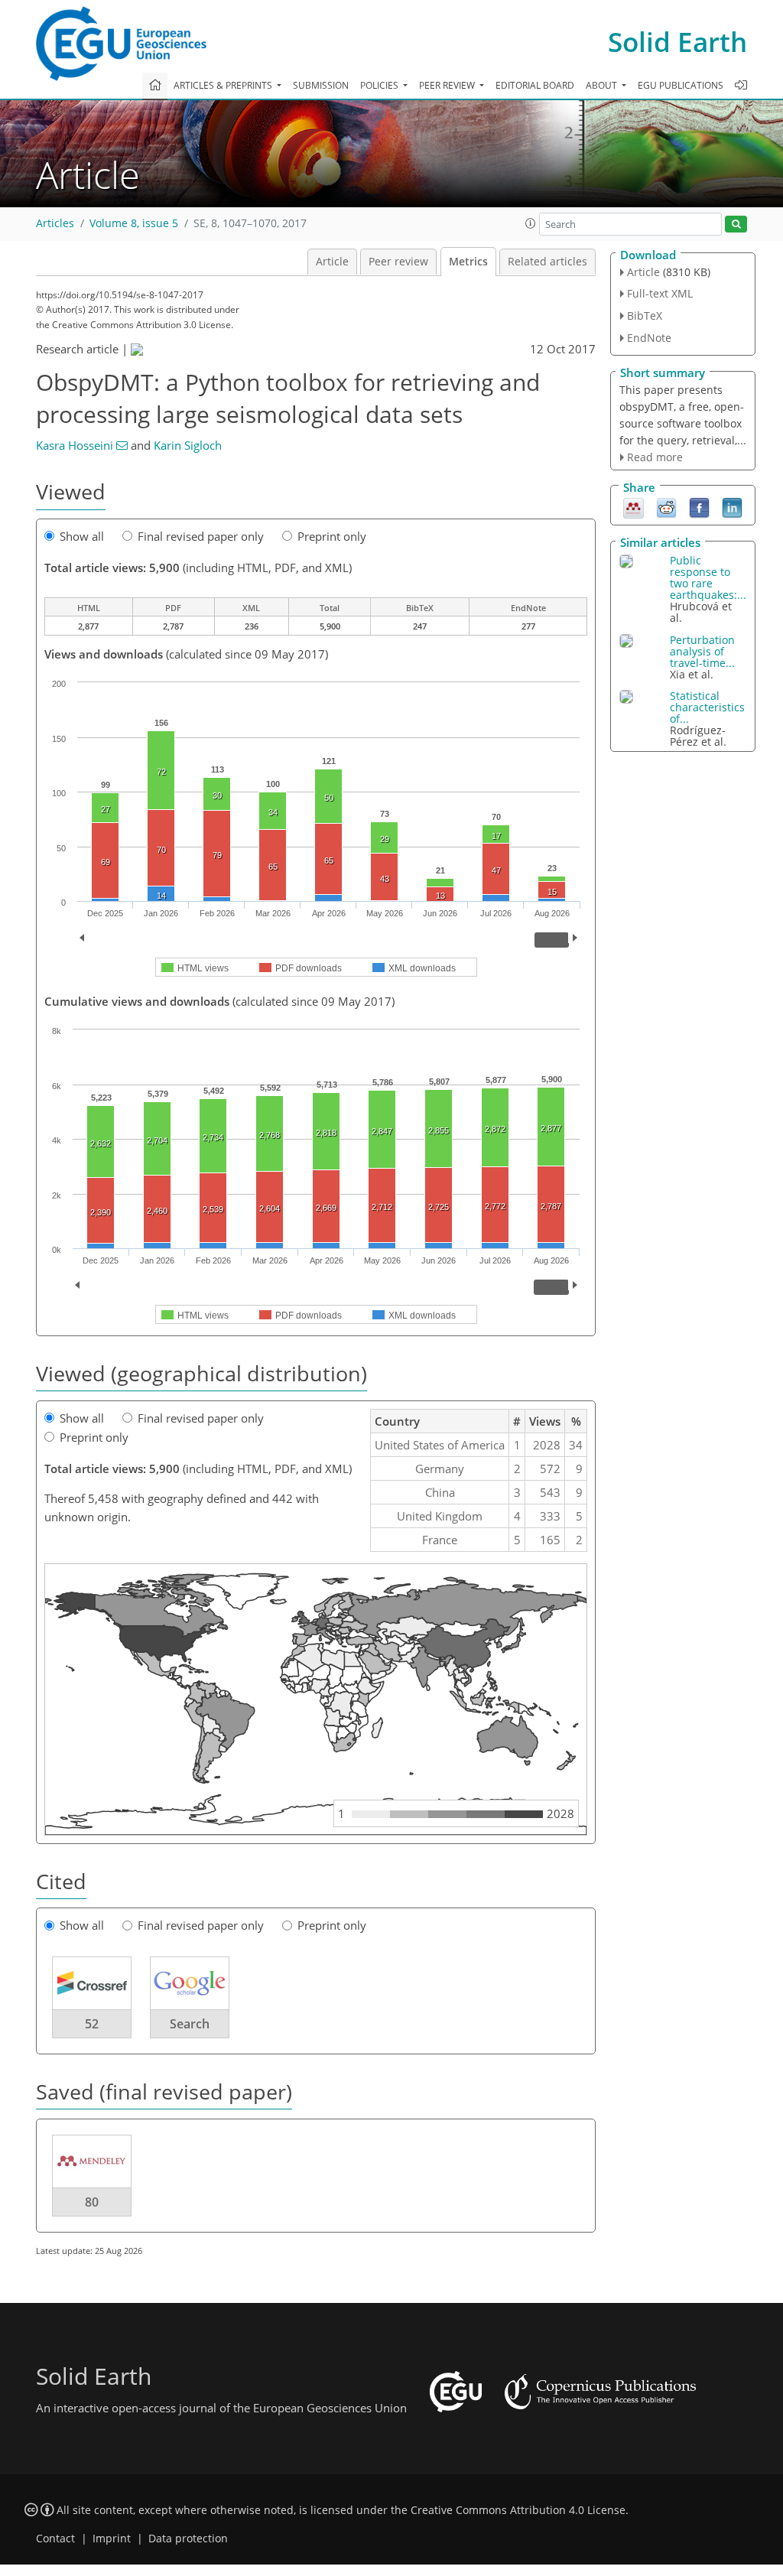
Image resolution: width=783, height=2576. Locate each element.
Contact (55, 2539)
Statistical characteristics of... (707, 707)
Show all (82, 536)
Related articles (547, 262)
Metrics (468, 262)
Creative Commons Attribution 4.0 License (518, 2510)
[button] (531, 223)
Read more (655, 457)
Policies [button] (380, 85)
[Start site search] (736, 224)
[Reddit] (666, 507)
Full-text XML (660, 293)
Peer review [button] (448, 85)
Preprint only (332, 536)
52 (92, 2024)
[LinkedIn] (732, 507)
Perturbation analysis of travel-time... (702, 651)
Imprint (112, 2539)
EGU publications (681, 85)
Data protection (188, 2539)
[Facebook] (699, 507)
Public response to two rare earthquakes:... (708, 577)
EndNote (649, 338)
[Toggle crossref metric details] (92, 1982)
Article (332, 262)
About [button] (603, 85)
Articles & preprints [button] (224, 85)
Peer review (398, 262)
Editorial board (535, 85)
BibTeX (645, 315)
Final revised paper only (201, 536)
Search (190, 2024)
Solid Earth (677, 42)
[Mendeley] (634, 507)
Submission (321, 85)
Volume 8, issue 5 (134, 223)
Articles (55, 223)
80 (92, 2202)
